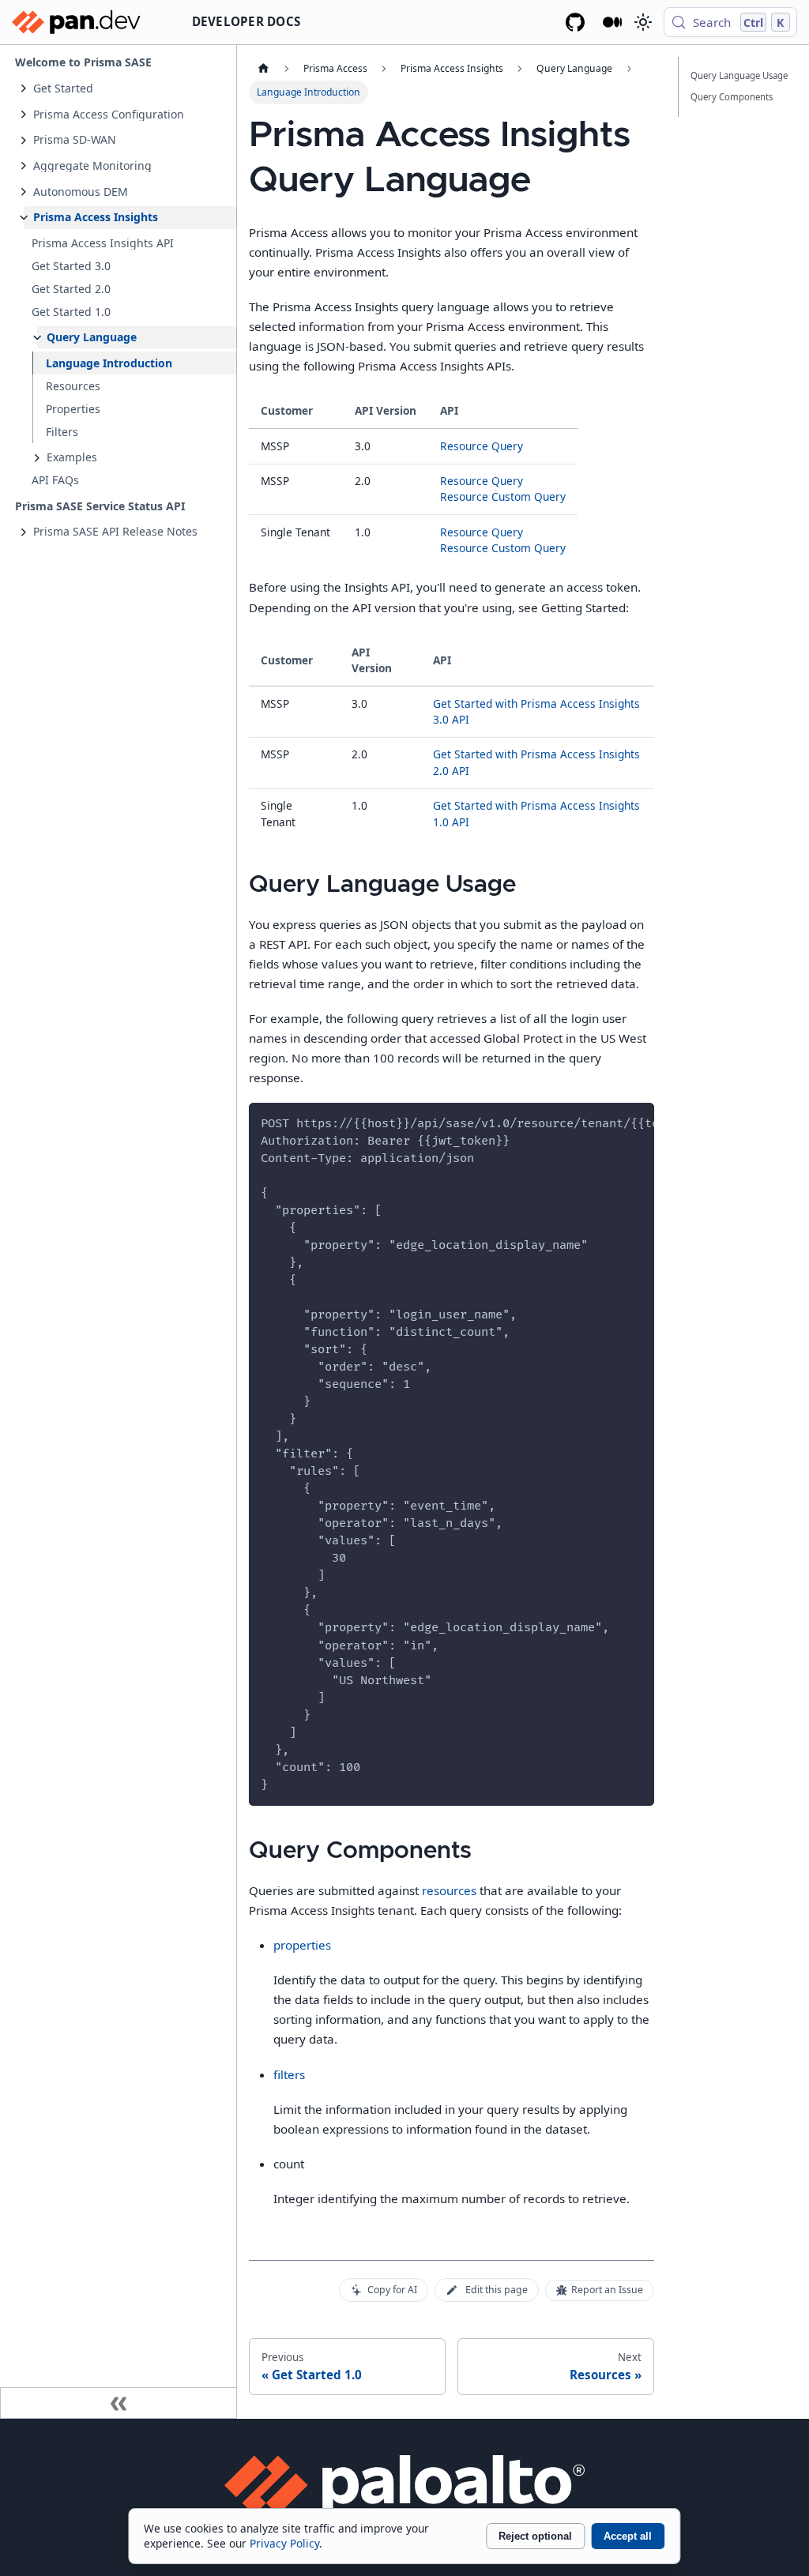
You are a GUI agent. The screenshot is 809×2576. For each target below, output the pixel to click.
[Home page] (263, 69)
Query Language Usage (739, 75)
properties (302, 1945)
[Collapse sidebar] (119, 2403)
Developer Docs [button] (246, 21)
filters (289, 2074)
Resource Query (482, 446)
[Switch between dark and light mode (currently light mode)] (642, 22)
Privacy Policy (284, 2543)
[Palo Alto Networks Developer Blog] (613, 22)
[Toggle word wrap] (608, 1122)
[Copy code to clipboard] (636, 1122)
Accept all (628, 2536)
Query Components (732, 97)
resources (449, 1890)
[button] (130, 88)
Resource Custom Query (503, 496)
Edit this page (497, 2290)
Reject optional (535, 2536)
